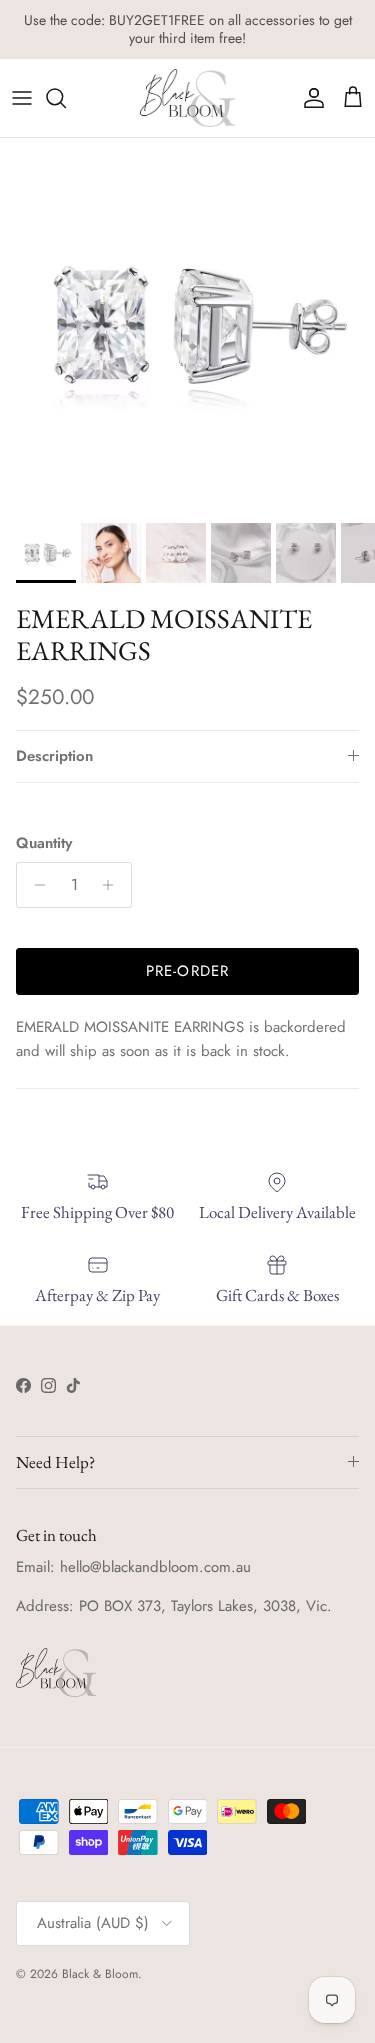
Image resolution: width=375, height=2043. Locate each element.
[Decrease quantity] (34, 885)
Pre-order (188, 971)
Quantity (44, 843)
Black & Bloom (100, 1974)
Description (54, 756)
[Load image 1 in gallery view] (187, 325)
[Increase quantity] (113, 885)
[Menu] (22, 98)
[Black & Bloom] (187, 98)
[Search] (66, 98)
